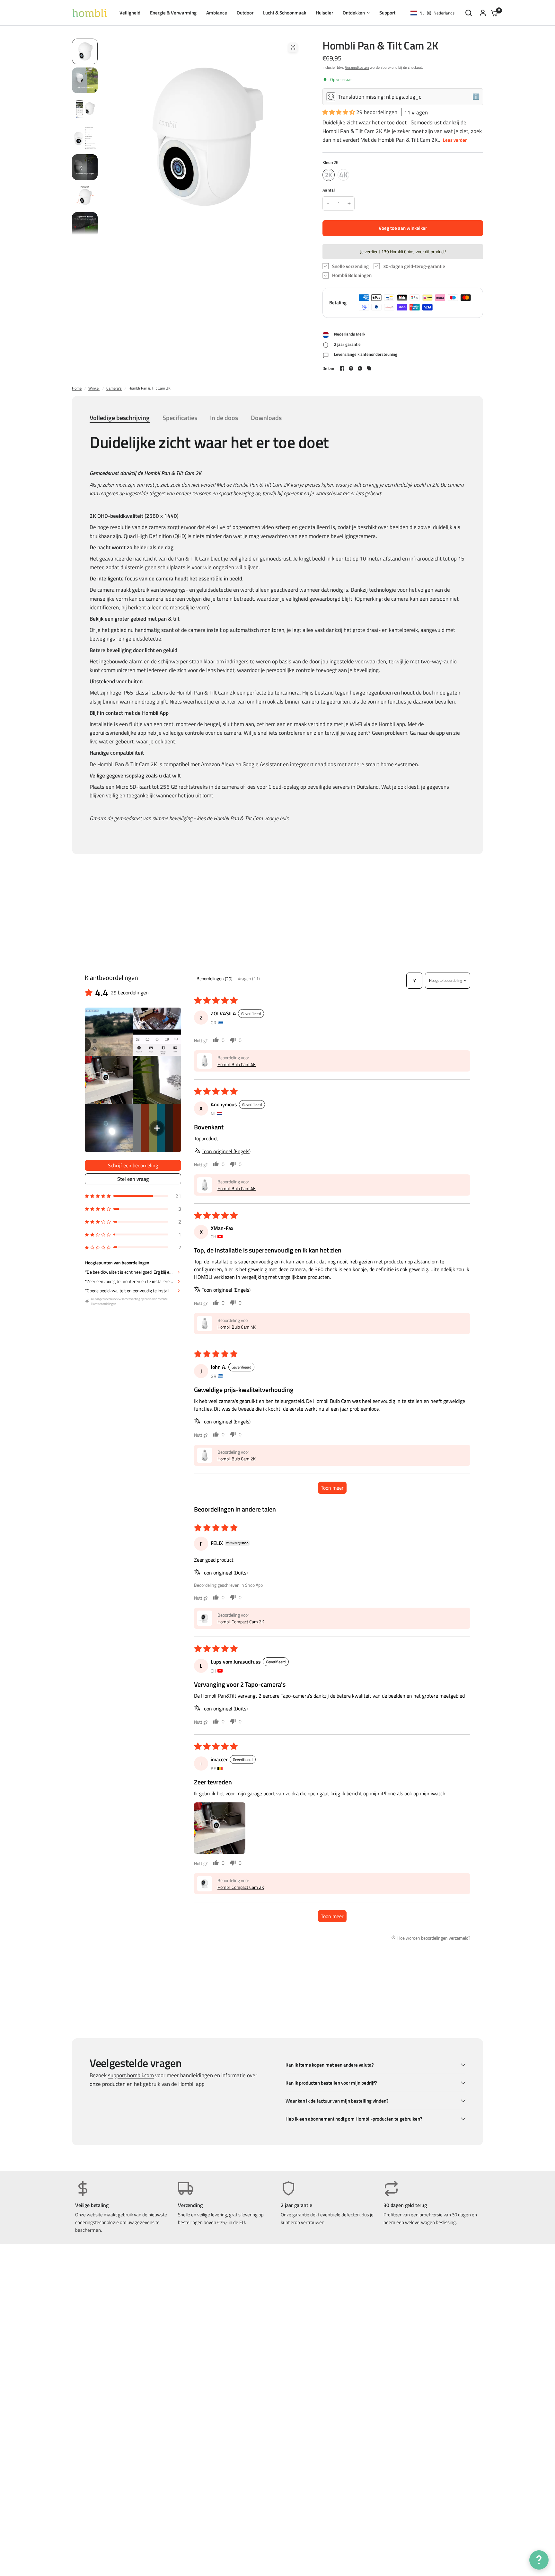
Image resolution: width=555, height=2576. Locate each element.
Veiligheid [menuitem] (130, 13)
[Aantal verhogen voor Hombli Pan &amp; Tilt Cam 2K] (349, 203)
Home (77, 388)
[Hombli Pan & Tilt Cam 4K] (343, 175)
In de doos (224, 418)
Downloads (266, 418)
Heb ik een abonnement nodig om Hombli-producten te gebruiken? (354, 2119)
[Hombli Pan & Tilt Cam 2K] (329, 175)
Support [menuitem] (387, 13)
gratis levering (243, 2215)
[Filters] (414, 981)
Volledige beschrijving (120, 418)
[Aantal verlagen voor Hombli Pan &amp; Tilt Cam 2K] (328, 203)
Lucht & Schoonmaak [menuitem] (285, 13)
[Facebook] (342, 368)
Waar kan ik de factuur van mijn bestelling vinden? (337, 2101)
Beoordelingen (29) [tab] (215, 978)
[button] (339, 112)
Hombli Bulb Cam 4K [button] (237, 1064)
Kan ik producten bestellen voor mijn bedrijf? (331, 2083)
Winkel (94, 388)
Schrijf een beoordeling (133, 1165)
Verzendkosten (357, 67)
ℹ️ (476, 97)
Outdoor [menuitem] (245, 13)
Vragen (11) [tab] (249, 978)
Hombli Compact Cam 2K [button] (241, 1622)
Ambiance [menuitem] (217, 13)
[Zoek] (469, 13)
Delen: (328, 368)
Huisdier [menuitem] (324, 13)
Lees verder (455, 140)
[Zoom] (293, 47)
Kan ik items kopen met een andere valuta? (330, 2065)
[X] (351, 368)
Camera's (114, 388)
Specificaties (180, 418)
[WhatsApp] (360, 368)
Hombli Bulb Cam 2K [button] (237, 1459)
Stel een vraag (133, 1179)
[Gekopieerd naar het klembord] (369, 368)
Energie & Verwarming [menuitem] (173, 13)
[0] (493, 13)
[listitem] (109, 1032)
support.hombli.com (131, 2075)
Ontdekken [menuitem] (354, 13)
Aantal (329, 190)
